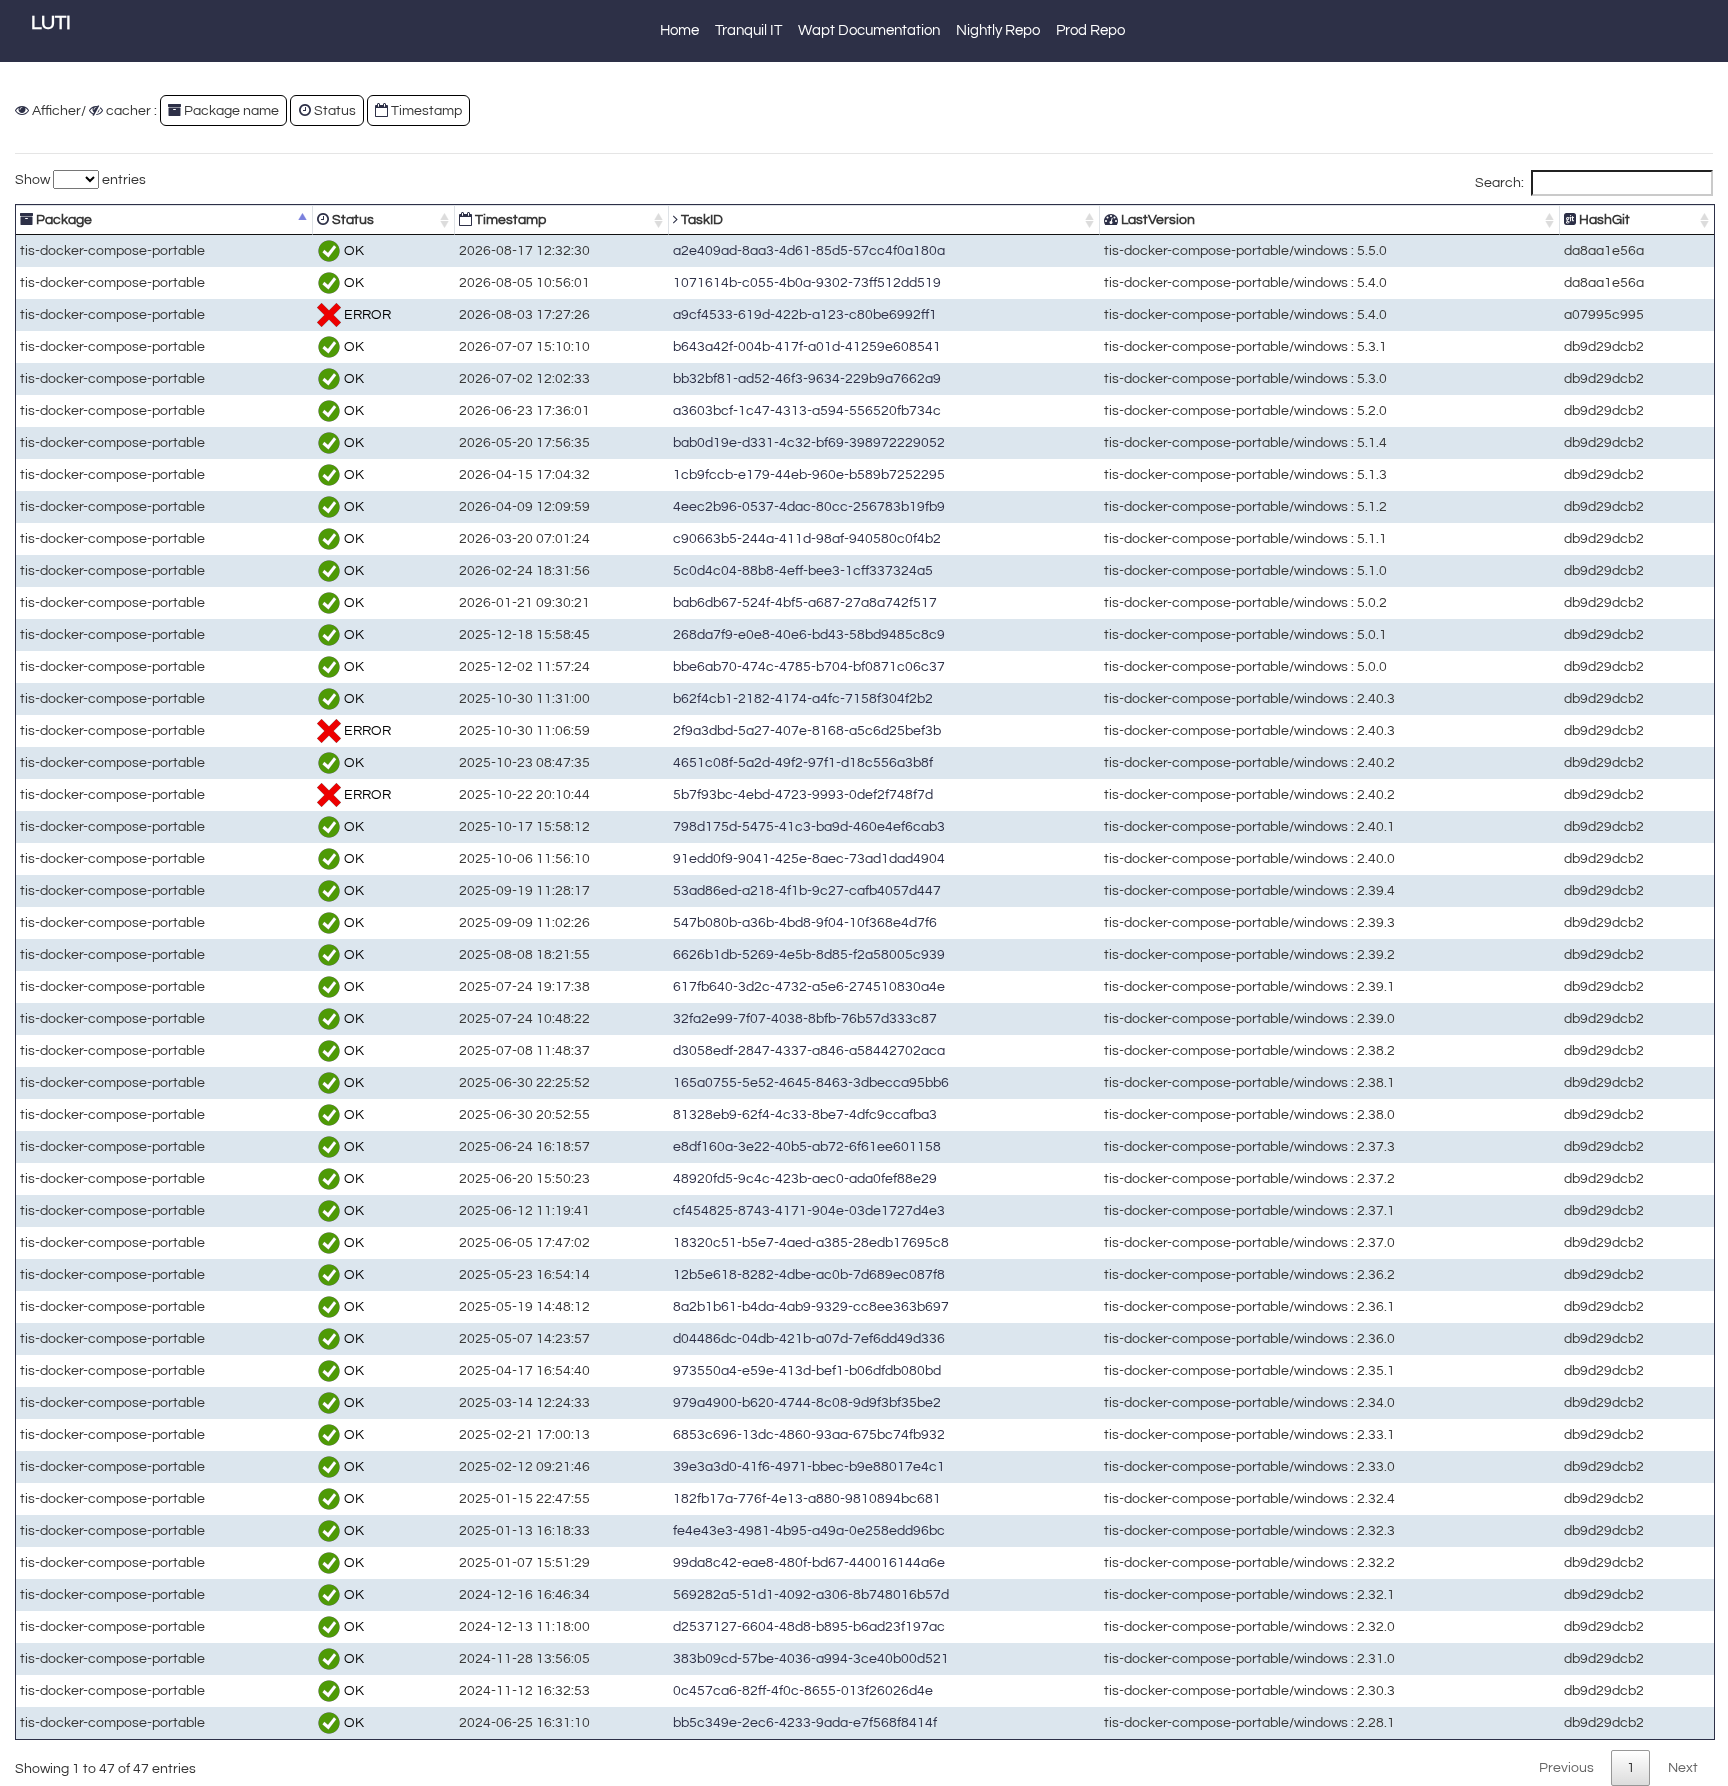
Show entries (80, 179)
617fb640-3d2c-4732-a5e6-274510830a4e (809, 986)
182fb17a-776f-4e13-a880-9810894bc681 (807, 1498)
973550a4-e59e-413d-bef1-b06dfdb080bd (807, 1370)
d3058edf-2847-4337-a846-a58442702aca (809, 1050)
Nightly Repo (998, 30)
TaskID (700, 219)
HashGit (1603, 219)
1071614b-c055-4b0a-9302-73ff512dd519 (807, 282)
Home (679, 30)
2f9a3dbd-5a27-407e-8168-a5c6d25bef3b (807, 730)
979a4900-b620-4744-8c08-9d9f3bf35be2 (807, 1402)
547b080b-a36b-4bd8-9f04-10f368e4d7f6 (805, 922)
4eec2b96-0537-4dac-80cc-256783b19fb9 (809, 506)
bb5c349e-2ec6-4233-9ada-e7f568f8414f (805, 1722)
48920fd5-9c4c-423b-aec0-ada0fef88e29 (805, 1178)
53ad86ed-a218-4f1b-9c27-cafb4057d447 (807, 890)
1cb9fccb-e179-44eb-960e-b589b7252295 (809, 474)
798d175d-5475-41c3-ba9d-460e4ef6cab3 (809, 826)
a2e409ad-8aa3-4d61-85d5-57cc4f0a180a (809, 250)
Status (351, 219)
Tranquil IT (748, 30)
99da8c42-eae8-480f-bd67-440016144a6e (809, 1562)
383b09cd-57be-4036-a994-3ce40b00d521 (811, 1658)
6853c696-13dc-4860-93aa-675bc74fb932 (809, 1434)
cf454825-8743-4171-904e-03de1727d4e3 (809, 1210)
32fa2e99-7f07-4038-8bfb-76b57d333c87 (805, 1018)
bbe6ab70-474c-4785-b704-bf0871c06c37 (809, 666)
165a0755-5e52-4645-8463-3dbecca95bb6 (811, 1082)
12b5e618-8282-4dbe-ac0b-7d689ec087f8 (809, 1274)
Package (62, 219)
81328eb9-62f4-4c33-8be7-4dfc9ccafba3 (805, 1114)
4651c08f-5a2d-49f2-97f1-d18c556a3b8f (803, 762)
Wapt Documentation (869, 30)
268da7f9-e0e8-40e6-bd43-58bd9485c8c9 (809, 634)
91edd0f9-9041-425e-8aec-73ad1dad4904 (809, 858)
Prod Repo (1090, 30)
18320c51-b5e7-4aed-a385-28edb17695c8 (811, 1242)
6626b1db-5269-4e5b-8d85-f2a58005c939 (809, 954)
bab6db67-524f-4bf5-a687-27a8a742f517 (805, 602)
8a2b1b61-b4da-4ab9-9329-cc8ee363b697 (811, 1306)
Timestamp (509, 219)
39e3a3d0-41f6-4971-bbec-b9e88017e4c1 (809, 1466)
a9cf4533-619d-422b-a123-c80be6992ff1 (805, 314)
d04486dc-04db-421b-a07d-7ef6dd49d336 (809, 1338)
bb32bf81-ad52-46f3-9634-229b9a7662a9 (807, 378)
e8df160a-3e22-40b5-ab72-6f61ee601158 (807, 1146)
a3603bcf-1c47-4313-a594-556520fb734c (807, 410)
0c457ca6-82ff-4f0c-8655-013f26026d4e (803, 1690)
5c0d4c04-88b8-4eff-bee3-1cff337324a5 (803, 570)
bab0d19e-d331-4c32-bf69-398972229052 (809, 442)
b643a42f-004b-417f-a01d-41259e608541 (807, 346)
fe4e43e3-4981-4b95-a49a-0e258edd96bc (809, 1530)
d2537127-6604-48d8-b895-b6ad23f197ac (809, 1626)
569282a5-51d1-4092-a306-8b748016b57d (811, 1594)
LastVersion (1156, 219)
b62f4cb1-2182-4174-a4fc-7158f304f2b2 (803, 698)
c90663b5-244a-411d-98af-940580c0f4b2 (807, 538)
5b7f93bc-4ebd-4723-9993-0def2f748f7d (803, 794)
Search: (1499, 182)
